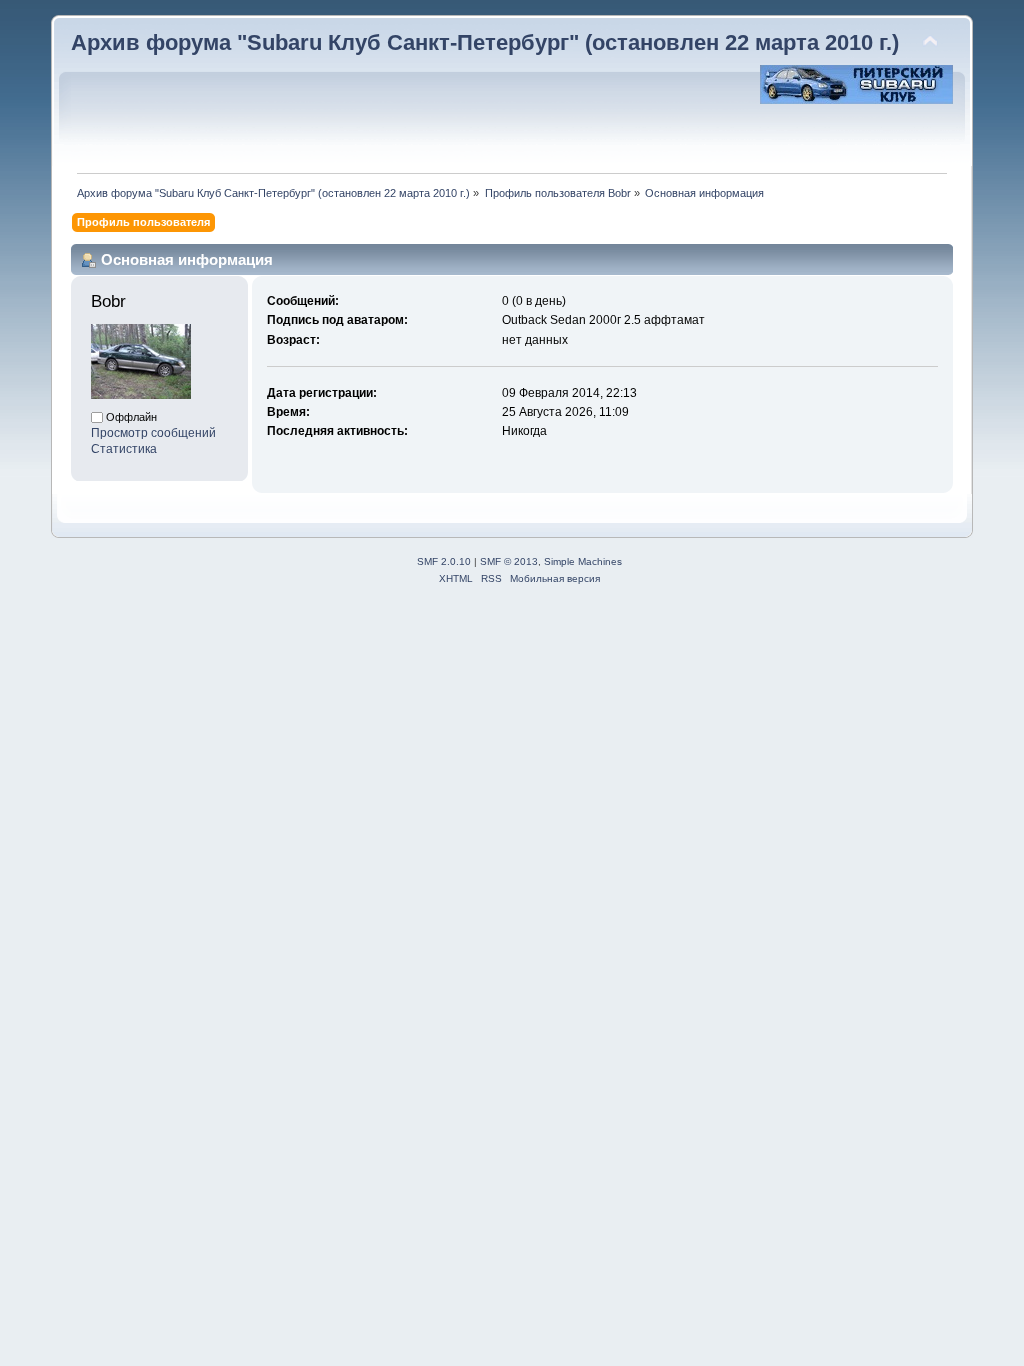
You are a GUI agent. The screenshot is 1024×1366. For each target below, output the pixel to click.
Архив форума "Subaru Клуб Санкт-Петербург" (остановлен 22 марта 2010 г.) (485, 42)
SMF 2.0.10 (444, 561)
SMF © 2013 (509, 561)
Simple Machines (583, 561)
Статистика (124, 449)
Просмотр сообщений (153, 433)
